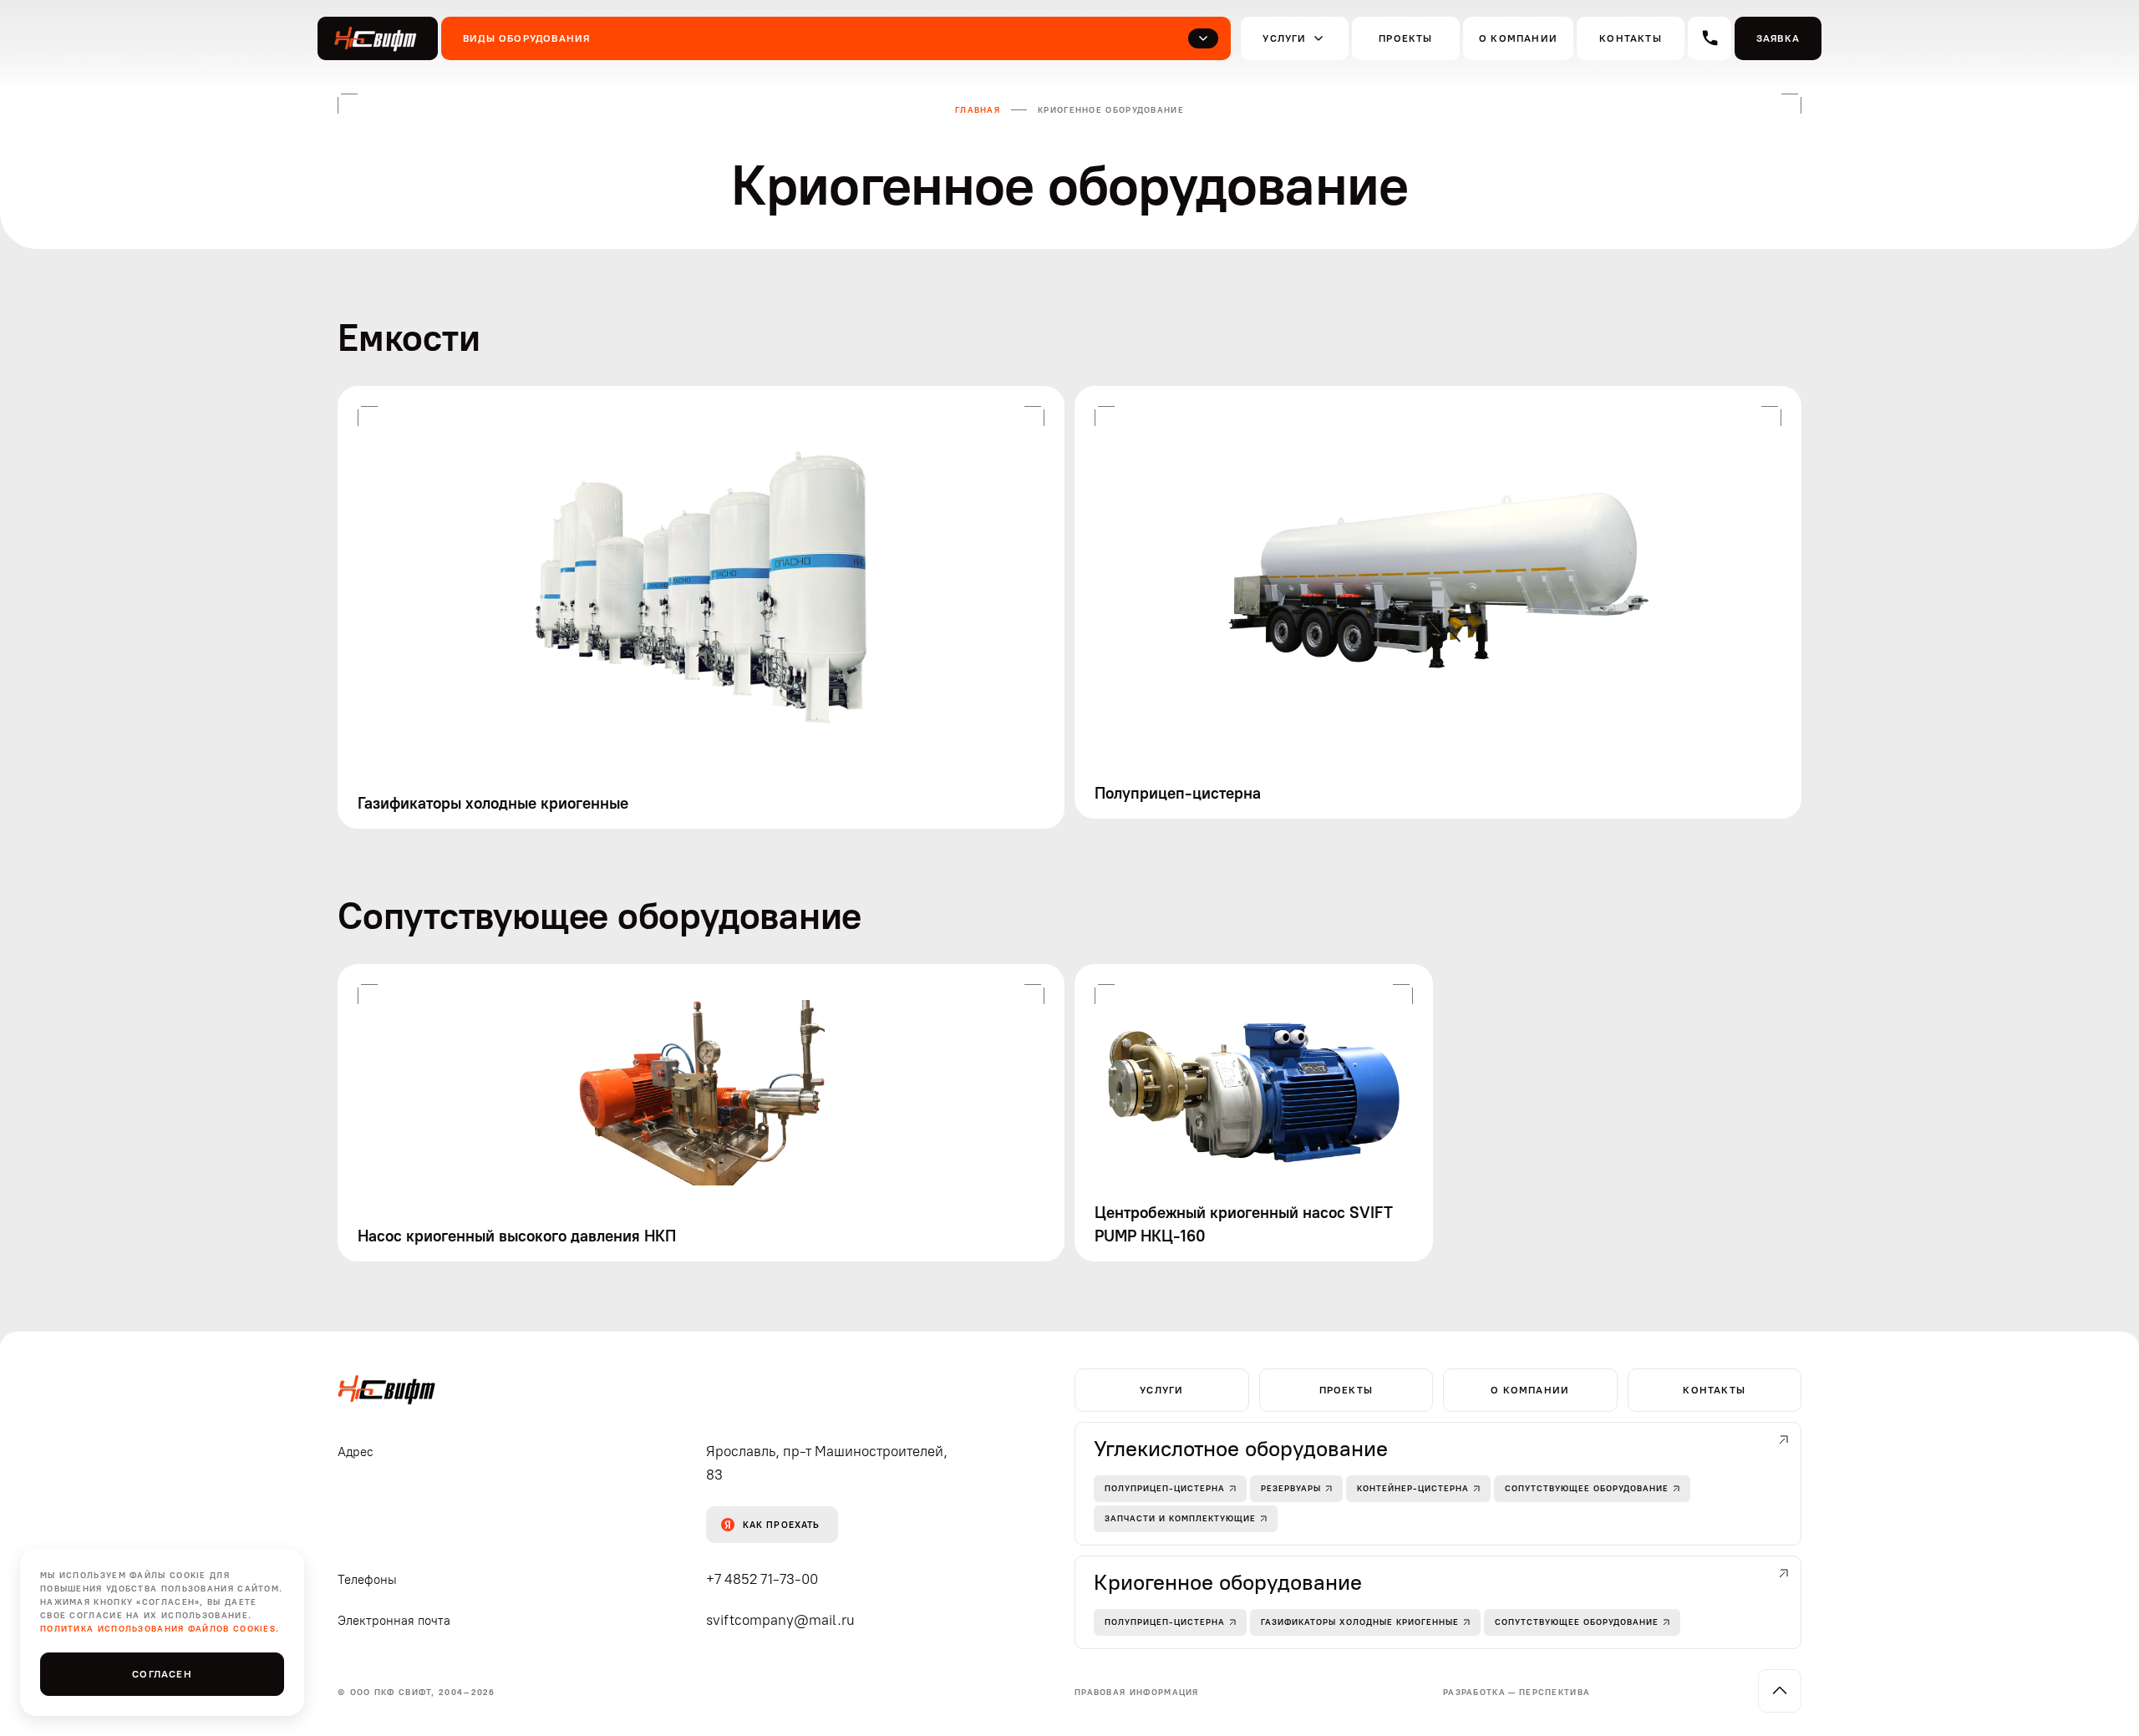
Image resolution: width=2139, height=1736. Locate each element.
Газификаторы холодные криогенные (1360, 1622)
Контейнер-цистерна (1413, 1488)
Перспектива (1555, 1692)
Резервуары (1291, 1488)
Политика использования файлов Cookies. (160, 1629)
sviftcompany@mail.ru (780, 1620)
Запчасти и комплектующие (1180, 1518)
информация (1137, 1692)
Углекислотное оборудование (1241, 1449)
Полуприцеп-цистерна (1165, 1488)
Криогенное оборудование (1228, 1582)
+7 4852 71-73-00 (762, 1579)
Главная (978, 110)
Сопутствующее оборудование (1587, 1488)
